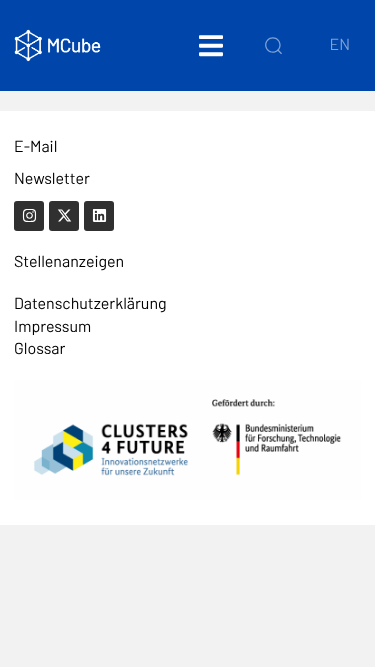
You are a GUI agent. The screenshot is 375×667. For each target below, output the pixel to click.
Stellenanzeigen (69, 261)
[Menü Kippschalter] (211, 45)
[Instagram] (29, 216)
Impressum (52, 326)
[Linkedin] (99, 216)
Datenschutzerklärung (90, 303)
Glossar (39, 348)
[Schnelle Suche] (273, 45)
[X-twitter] (64, 216)
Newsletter (52, 178)
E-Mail (35, 146)
